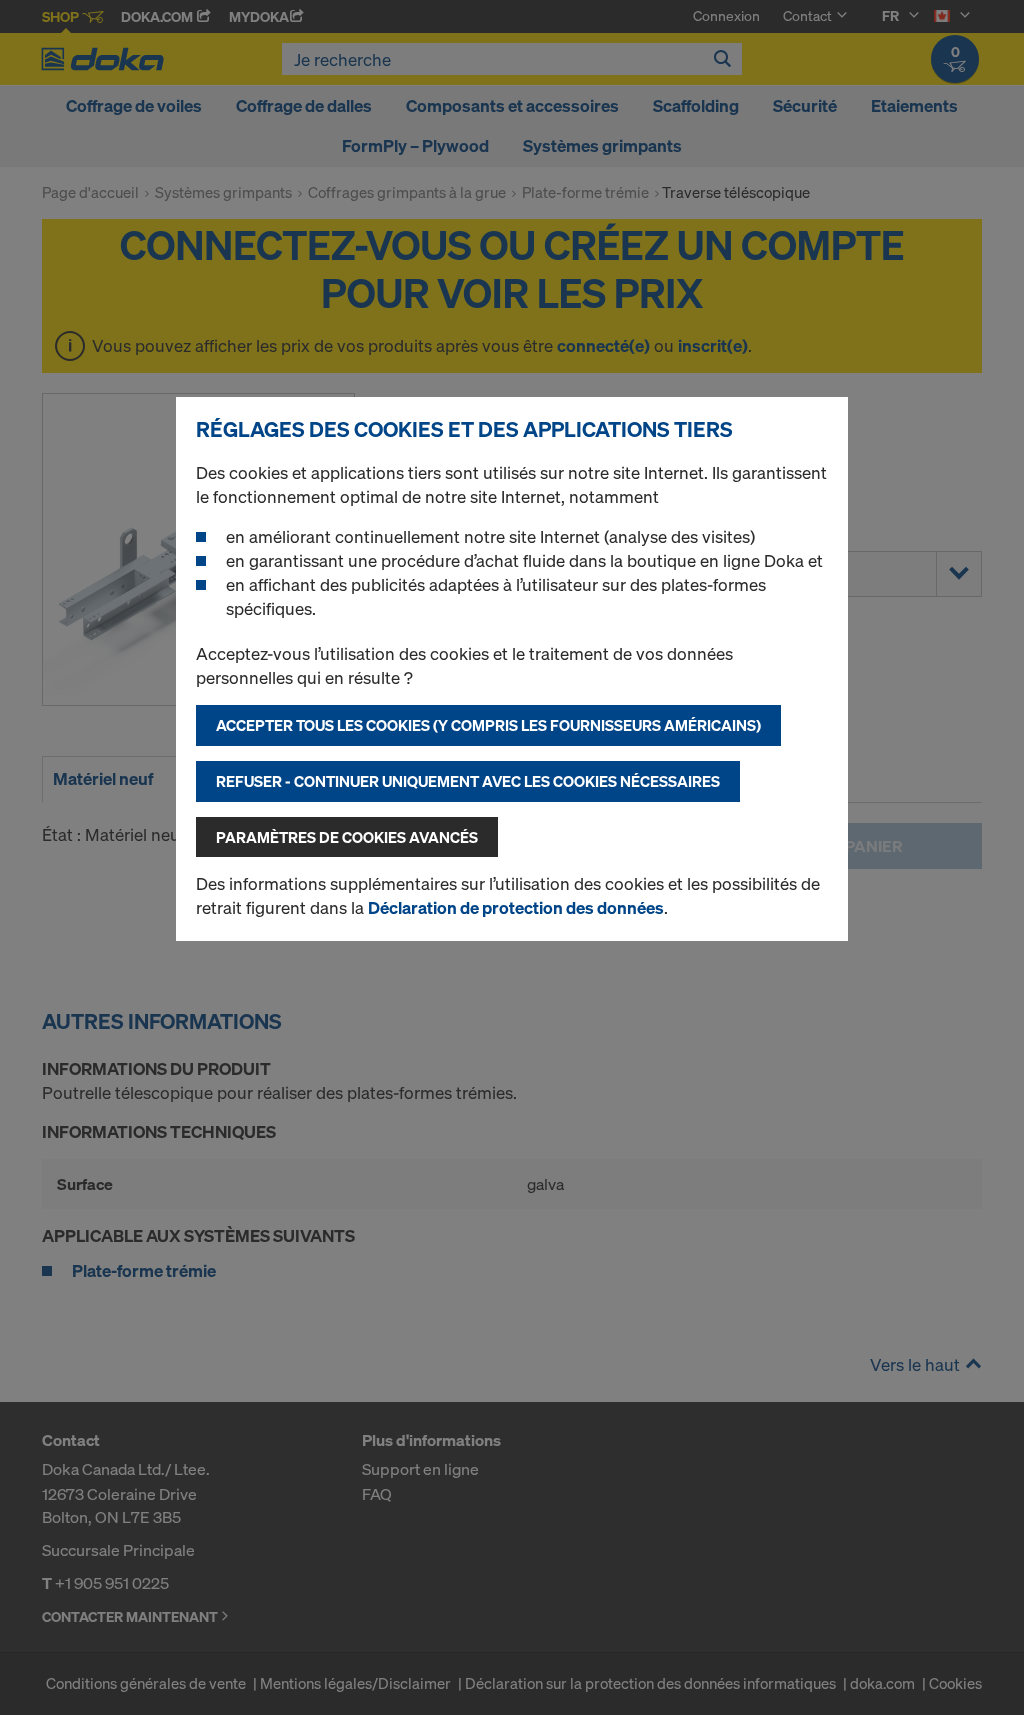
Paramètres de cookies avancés (347, 837)
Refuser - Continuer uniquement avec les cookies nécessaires (468, 781)
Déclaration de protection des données (516, 907)
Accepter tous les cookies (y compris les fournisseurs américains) (488, 725)
